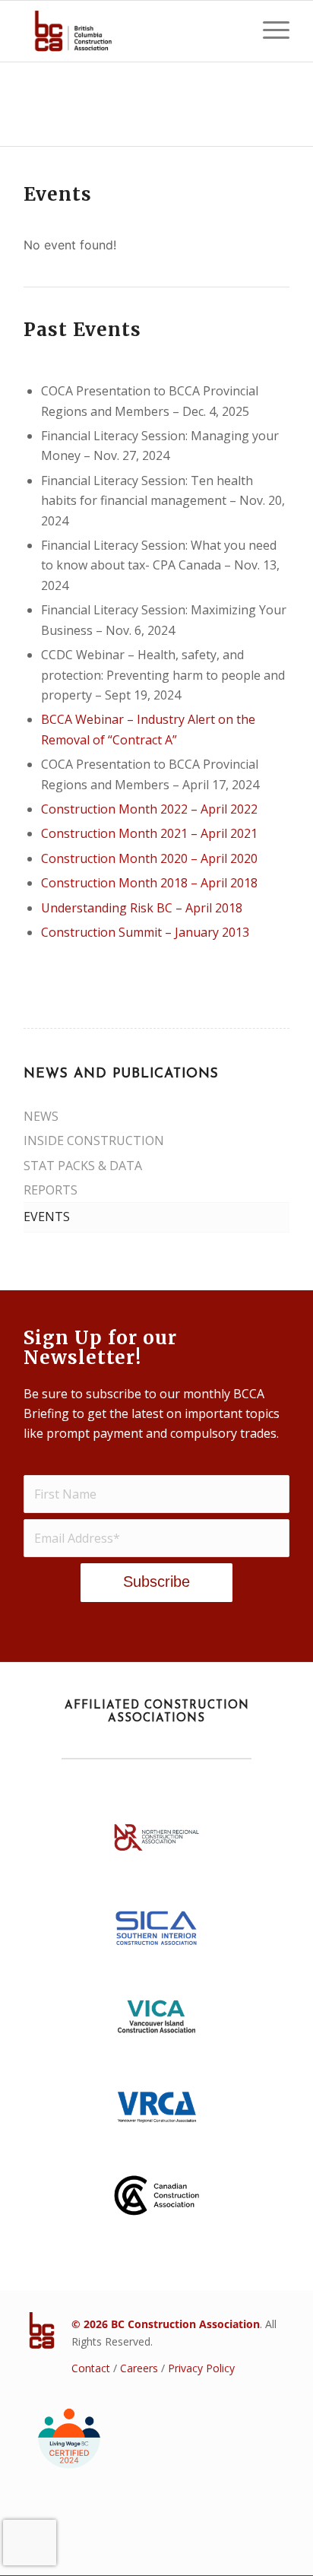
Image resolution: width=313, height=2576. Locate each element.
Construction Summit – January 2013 (145, 932)
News (41, 1116)
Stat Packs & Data (83, 1166)
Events (47, 1217)
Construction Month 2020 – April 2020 (149, 858)
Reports (51, 1190)
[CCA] (156, 2200)
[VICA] (156, 2022)
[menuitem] (269, 31)
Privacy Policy (201, 2368)
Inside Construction (94, 1140)
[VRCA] (156, 2111)
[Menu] (269, 31)
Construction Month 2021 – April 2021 (149, 833)
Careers (139, 2368)
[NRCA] (156, 1842)
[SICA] (156, 1932)
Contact (91, 2368)
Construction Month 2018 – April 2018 (149, 883)
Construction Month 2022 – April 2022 (149, 809)
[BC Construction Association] (130, 31)
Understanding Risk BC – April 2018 (142, 908)
